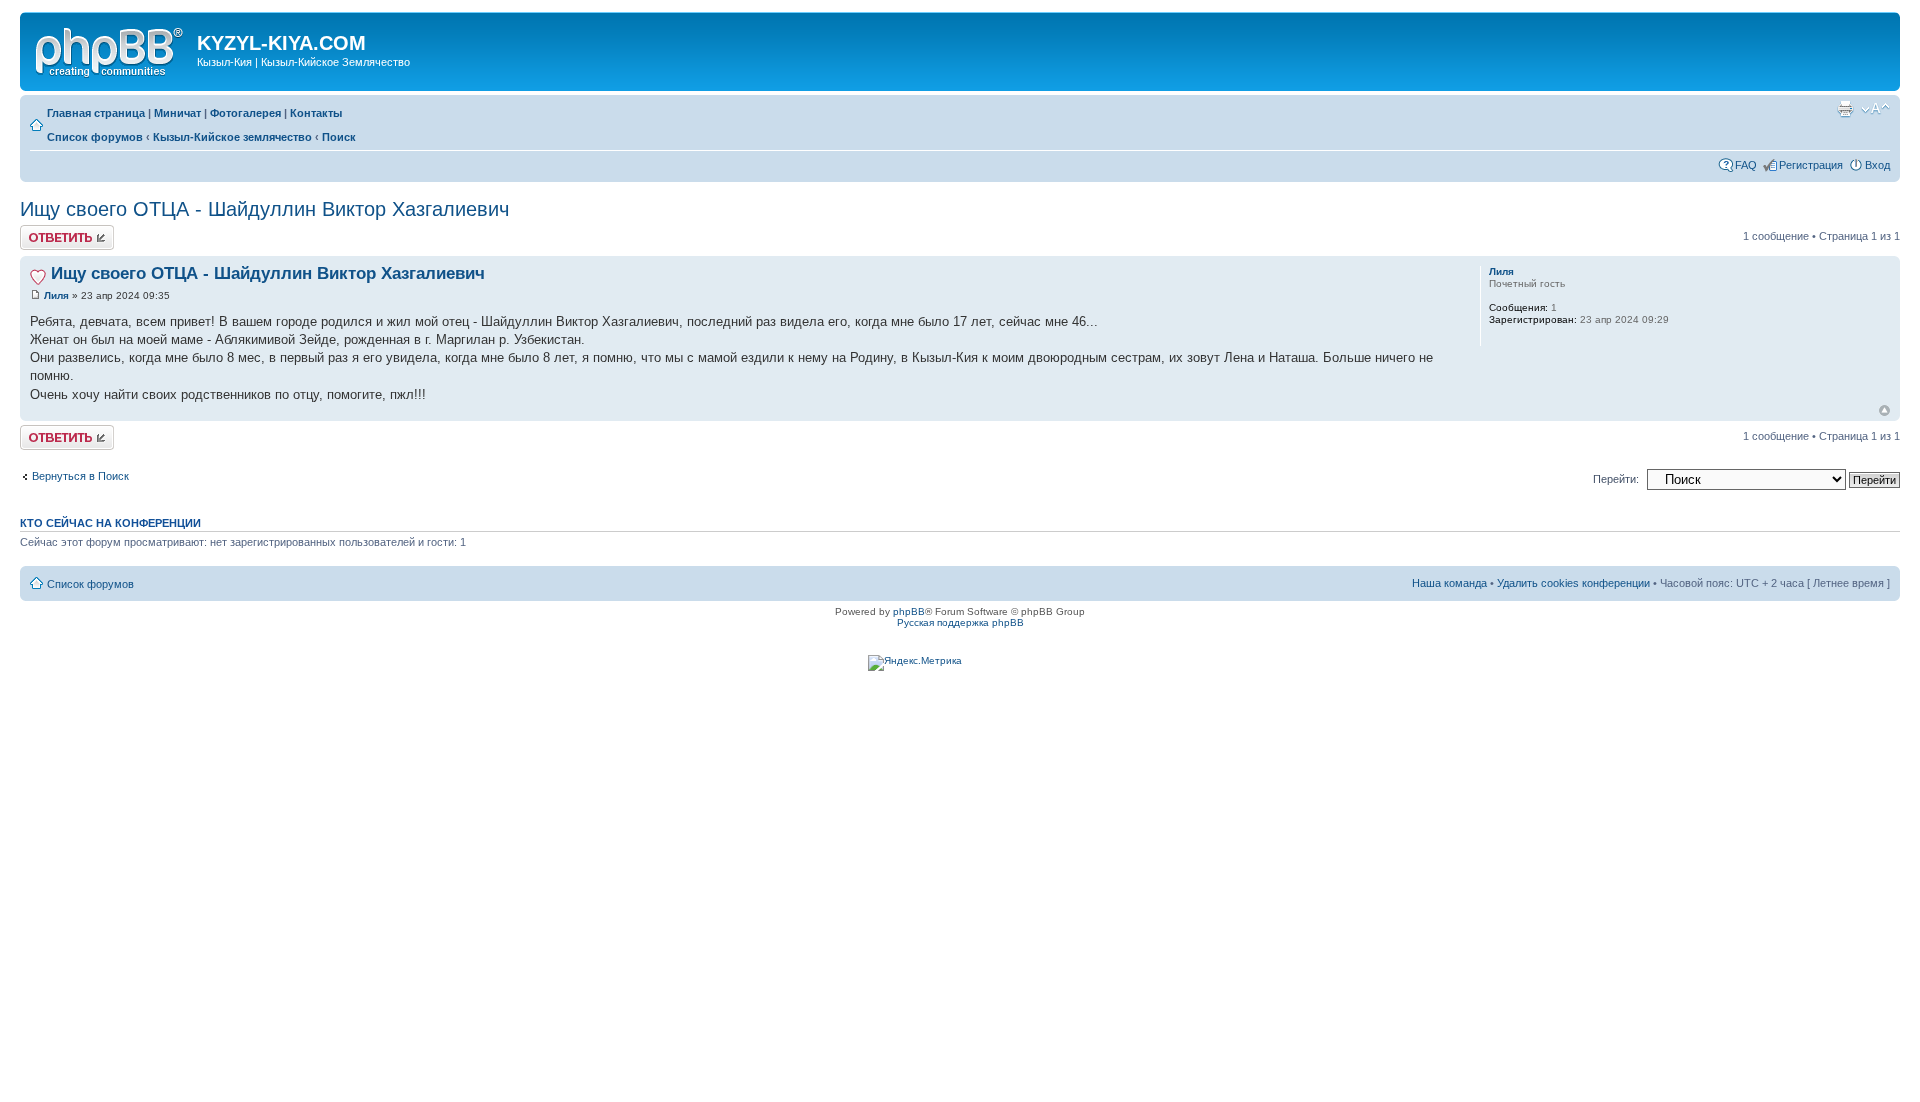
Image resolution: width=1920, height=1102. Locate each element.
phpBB (909, 611)
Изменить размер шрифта (1875, 109)
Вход (1877, 165)
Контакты (316, 113)
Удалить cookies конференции (1573, 583)
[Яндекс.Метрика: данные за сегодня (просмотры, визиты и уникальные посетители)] (915, 663)
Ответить (44, 231)
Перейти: (1616, 479)
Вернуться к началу (1884, 410)
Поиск (339, 137)
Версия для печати (1845, 109)
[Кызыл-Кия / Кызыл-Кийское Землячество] (111, 49)
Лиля (56, 295)
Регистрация (1811, 165)
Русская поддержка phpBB (960, 622)
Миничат (177, 113)
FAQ (1746, 165)
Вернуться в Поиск (80, 476)
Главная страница (96, 113)
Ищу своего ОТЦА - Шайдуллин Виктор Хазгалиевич (264, 209)
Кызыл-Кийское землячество (232, 137)
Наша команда (1449, 583)
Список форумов (95, 137)
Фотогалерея (245, 113)
